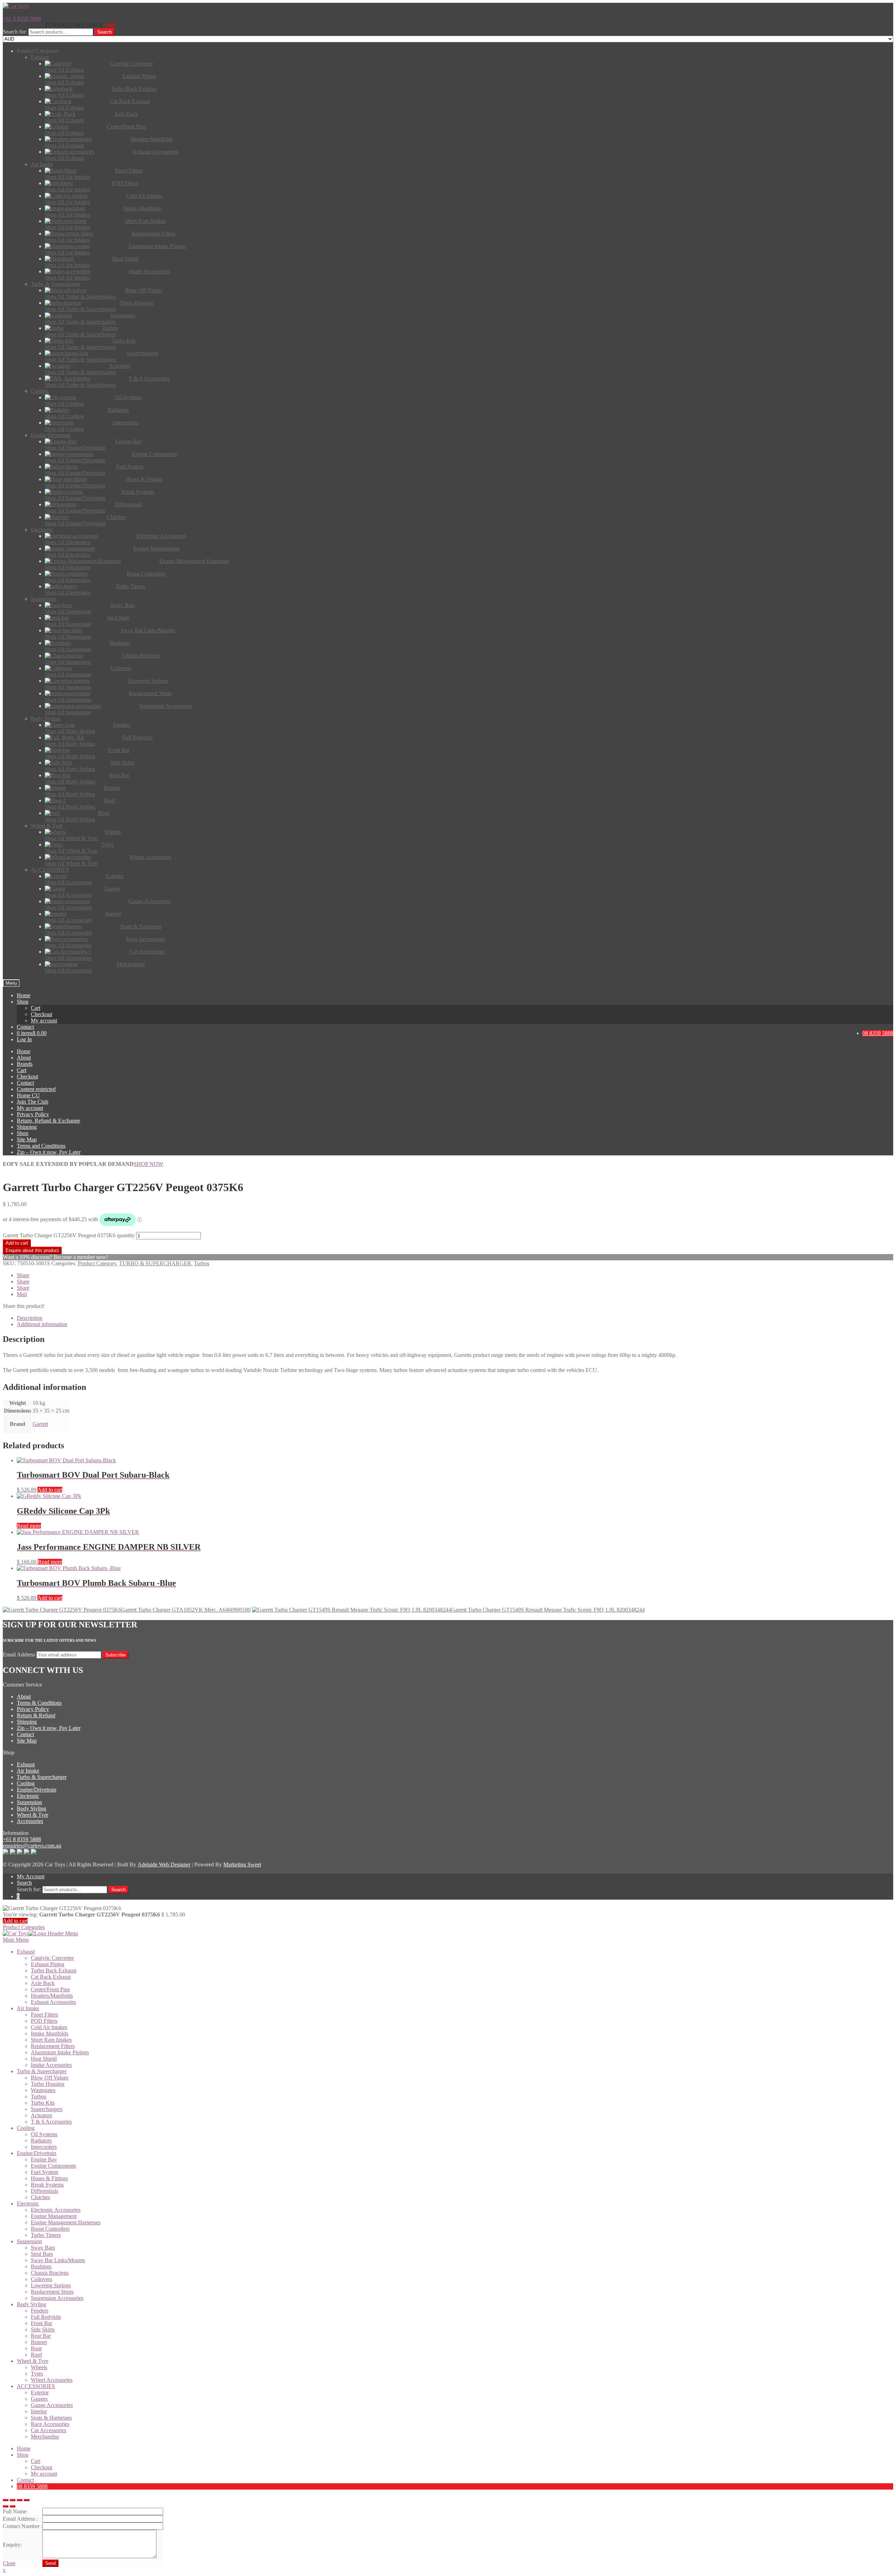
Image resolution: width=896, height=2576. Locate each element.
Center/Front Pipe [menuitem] (50, 1989)
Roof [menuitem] (36, 2355)
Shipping (27, 1127)
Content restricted (36, 1089)
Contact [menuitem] (25, 2480)
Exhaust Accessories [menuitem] (53, 2002)
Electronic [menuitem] (28, 2204)
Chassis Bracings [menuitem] (50, 2273)
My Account (31, 1876)
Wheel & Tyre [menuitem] (33, 2361)
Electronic (28, 1796)
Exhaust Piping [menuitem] (48, 1964)
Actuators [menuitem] (41, 2115)
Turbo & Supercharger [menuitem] (42, 2071)
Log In (24, 1039)
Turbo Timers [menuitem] (46, 2235)
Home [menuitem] (24, 2448)
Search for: (15, 32)
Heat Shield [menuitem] (44, 2059)
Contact (25, 1027)
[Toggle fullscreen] (20, 2500)
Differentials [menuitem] (44, 2191)
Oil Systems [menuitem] (44, 2134)
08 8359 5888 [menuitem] (32, 2486)
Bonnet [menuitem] (39, 2342)
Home (24, 995)
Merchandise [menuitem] (45, 2437)
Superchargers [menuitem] (47, 2109)
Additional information (42, 1324)
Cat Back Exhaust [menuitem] (51, 1977)
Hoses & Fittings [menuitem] (49, 2178)
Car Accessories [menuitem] (48, 2430)
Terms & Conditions (39, 1703)
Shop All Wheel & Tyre (71, 838)
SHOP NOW (148, 1164)
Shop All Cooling (64, 404)
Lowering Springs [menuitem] (51, 2285)
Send (50, 2563)
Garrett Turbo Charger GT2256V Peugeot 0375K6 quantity (69, 1235)
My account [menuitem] (44, 2474)
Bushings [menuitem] (41, 2267)
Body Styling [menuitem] (31, 2304)
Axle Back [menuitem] (43, 1983)
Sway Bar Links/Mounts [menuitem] (58, 2260)
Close (9, 2563)
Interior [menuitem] (39, 2411)
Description (30, 1318)
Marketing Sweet (242, 1864)
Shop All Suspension (68, 611)
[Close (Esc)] (6, 2500)
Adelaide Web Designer (164, 1864)
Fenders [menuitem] (40, 2311)
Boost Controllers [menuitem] (50, 2229)
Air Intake (28, 1771)
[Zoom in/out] (27, 2500)
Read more (29, 1526)
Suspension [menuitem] (29, 2241)
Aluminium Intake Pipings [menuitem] (60, 2052)
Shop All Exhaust (64, 70)
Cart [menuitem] (36, 2461)
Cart (36, 1008)
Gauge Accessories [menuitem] (52, 2405)
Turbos (202, 1263)
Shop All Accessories (68, 882)
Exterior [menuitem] (40, 2392)
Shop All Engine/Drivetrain (75, 448)
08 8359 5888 (878, 1033)
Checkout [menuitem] (41, 2467)
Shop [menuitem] (23, 2455)
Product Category (97, 1263)
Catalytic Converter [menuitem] (52, 1958)
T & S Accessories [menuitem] (51, 2122)
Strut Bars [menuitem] (42, 2254)
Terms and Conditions (41, 1146)
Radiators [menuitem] (41, 2141)
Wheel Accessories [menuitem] (52, 2380)
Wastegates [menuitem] (43, 2090)
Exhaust (26, 1764)
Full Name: (15, 2511)
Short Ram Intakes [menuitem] (51, 2040)
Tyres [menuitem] (37, 2374)
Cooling (26, 1783)
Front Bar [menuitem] (41, 2323)
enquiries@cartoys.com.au (32, 1846)
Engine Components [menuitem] (53, 2166)
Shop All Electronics (68, 542)
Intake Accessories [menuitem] (51, 2065)
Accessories (30, 1821)
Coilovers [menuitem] (41, 2279)
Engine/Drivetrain (37, 1790)
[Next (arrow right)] (13, 2506)
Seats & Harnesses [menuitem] (51, 2418)
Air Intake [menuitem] (28, 2008)
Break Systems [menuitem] (47, 2185)
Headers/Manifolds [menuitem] (52, 1996)
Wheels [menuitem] (39, 2367)
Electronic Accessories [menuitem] (56, 2210)
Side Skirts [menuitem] (43, 2329)
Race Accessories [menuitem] (50, 2424)
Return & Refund (36, 1715)
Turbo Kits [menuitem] (43, 2103)
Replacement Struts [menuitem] (52, 2292)
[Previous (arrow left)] (6, 2506)
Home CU (28, 1095)
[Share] (13, 2500)
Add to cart (17, 1243)
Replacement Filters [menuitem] (53, 2046)
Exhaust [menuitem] (26, 1952)
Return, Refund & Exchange (48, 1121)
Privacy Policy (33, 1114)
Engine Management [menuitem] (54, 2216)
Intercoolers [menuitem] (44, 2147)
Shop (23, 1002)
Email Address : (20, 2519)
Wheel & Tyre (33, 1815)
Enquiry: (12, 2545)
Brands (25, 1064)
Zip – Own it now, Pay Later (49, 1152)
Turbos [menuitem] (38, 2096)
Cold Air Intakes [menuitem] (49, 2027)
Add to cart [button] (50, 1490)
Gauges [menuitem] (39, 2399)
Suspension (29, 1802)
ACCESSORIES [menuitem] (36, 2386)
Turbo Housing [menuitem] (48, 2084)
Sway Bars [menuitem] (43, 2248)
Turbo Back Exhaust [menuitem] (54, 1970)
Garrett (40, 1424)
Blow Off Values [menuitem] (50, 2078)
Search (104, 32)
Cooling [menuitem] (26, 2128)
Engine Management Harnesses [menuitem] (66, 2222)
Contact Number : (23, 2526)
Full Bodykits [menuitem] (46, 2317)
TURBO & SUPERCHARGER (155, 1263)
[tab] (455, 1318)
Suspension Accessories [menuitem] (57, 2298)
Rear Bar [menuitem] (41, 2336)
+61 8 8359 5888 (22, 19)
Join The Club (33, 1102)
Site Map (27, 1139)
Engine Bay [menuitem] (44, 2159)
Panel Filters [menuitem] (44, 2015)
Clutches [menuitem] (40, 2197)
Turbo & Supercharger (42, 1777)
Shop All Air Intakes (67, 177)
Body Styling (31, 1808)
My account (44, 1020)
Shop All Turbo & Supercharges (80, 297)
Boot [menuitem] (36, 2348)
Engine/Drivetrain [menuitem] (37, 2153)
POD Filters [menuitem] (44, 2021)
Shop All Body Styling (70, 731)
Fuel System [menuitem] (44, 2172)
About (24, 1058)
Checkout (41, 1014)
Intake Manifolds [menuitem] (50, 2033)
